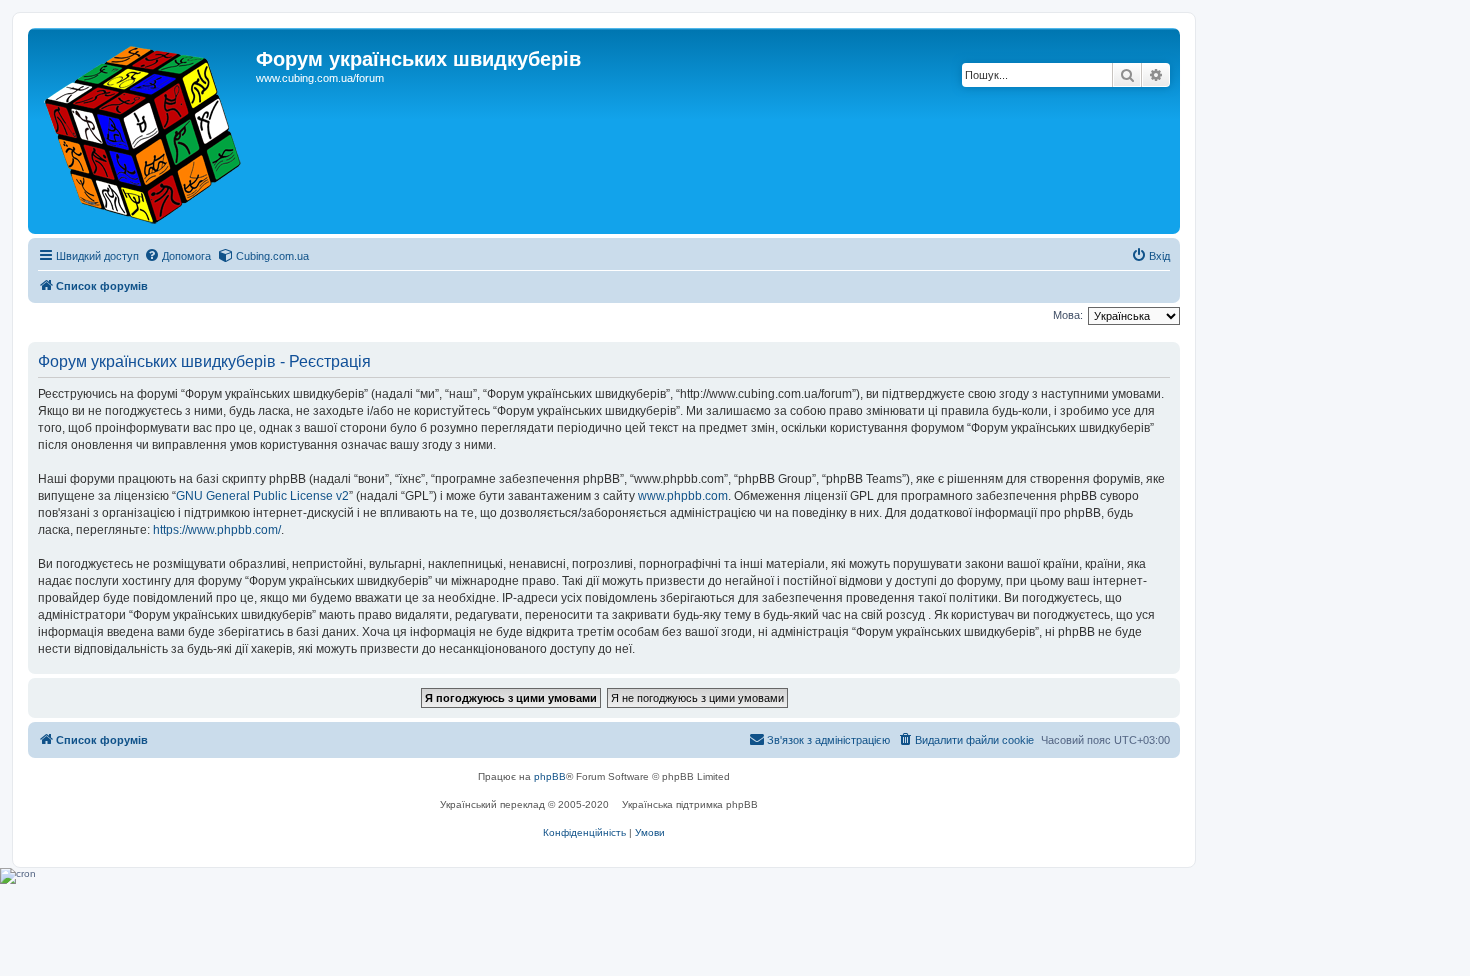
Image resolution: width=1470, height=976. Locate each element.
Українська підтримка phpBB (690, 804)
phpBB (550, 776)
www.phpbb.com (683, 496)
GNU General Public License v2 (262, 496)
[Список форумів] (144, 131)
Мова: (1068, 315)
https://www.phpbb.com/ (217, 530)
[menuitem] (177, 256)
